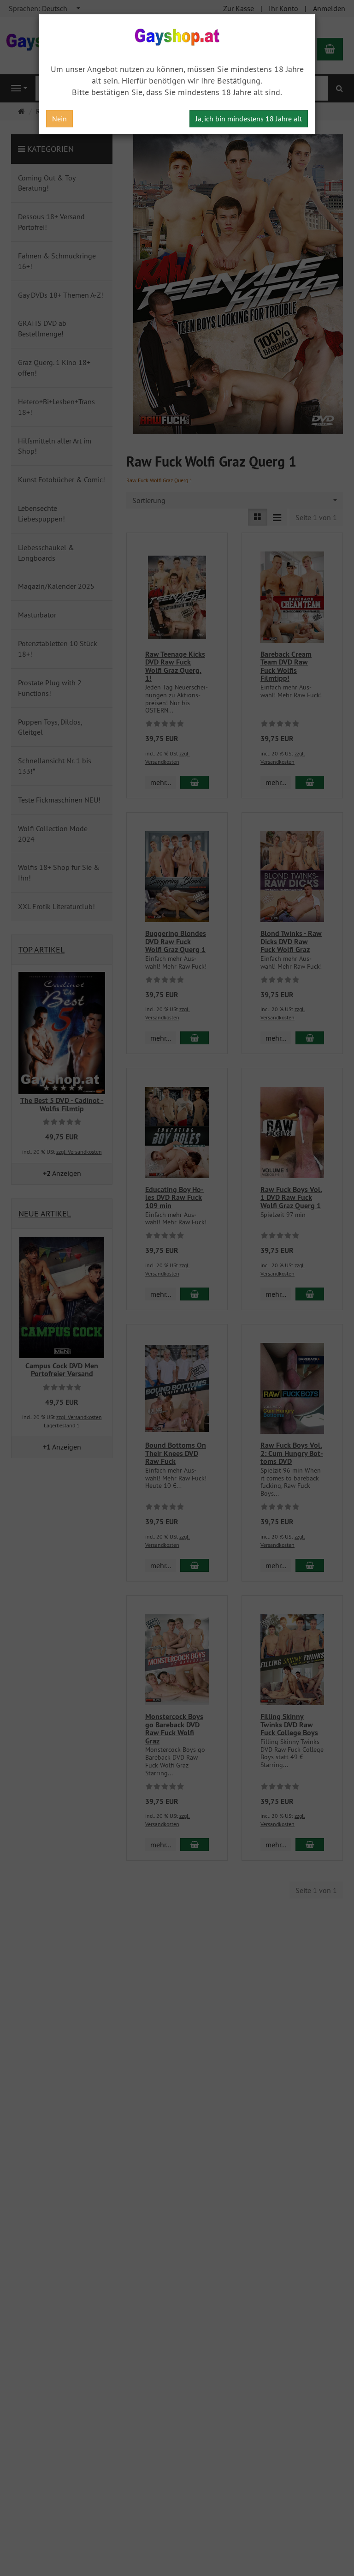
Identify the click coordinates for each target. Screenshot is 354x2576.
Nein (59, 119)
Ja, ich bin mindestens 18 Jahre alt (249, 119)
